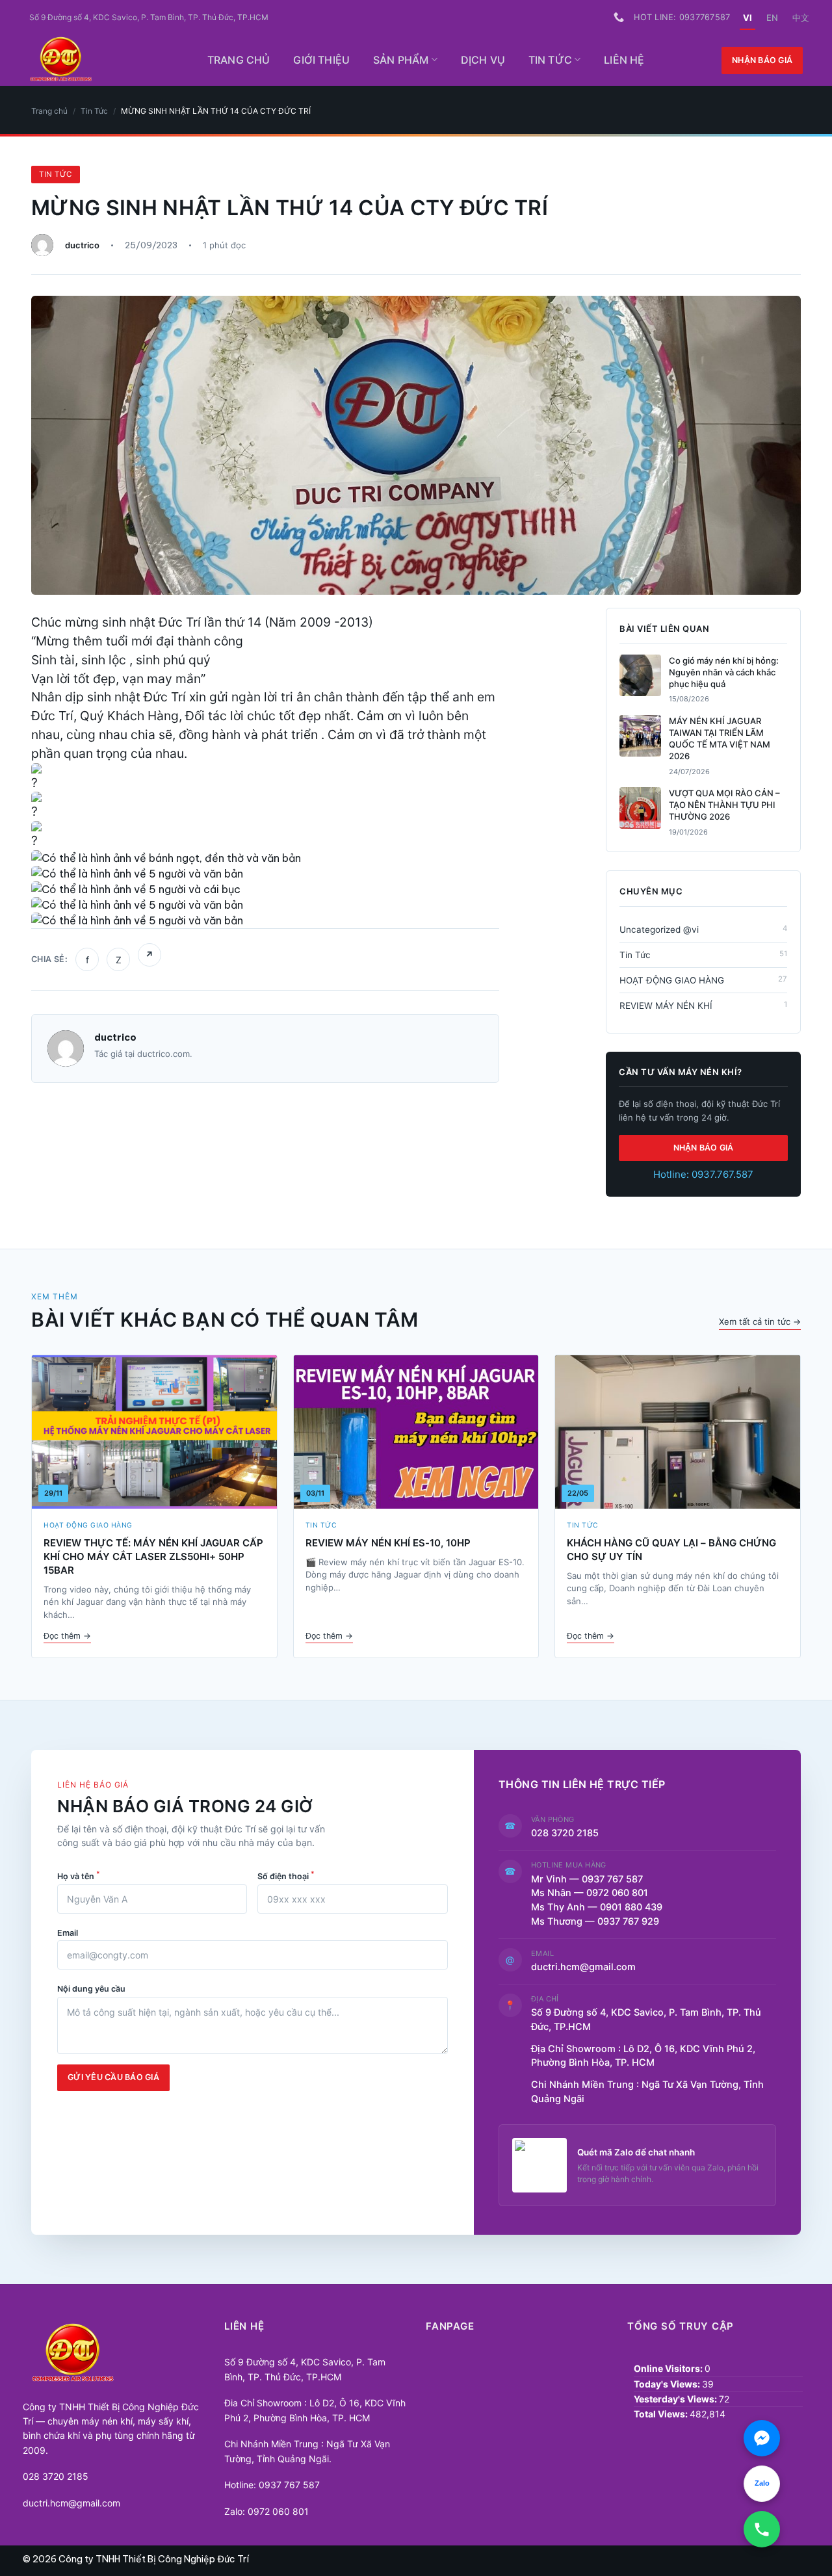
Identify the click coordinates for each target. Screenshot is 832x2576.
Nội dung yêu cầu (91, 1989)
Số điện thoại (286, 1875)
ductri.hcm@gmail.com (583, 1967)
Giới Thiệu (321, 60)
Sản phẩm (401, 60)
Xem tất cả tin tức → (760, 1321)
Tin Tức (550, 60)
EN (772, 18)
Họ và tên (79, 1875)
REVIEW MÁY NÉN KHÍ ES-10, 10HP (388, 1543)
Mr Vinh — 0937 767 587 (587, 1879)
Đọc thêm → (67, 1636)
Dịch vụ (483, 60)
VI (747, 18)
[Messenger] (762, 2438)
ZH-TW (801, 18)
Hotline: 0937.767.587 (703, 1174)
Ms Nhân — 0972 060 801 (590, 1893)
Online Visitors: (669, 2368)
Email (68, 1933)
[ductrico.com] (102, 60)
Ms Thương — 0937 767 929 (595, 1921)
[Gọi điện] (762, 2529)
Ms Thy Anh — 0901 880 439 (602, 1907)
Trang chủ (239, 60)
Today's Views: (668, 2384)
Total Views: (662, 2414)
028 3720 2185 (565, 1833)
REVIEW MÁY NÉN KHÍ (703, 1005)
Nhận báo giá (762, 60)
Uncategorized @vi (703, 929)
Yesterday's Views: (676, 2399)
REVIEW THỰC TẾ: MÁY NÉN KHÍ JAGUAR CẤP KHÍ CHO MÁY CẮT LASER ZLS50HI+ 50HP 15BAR (153, 1556)
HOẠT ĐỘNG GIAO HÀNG (703, 980)
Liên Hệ (624, 60)
